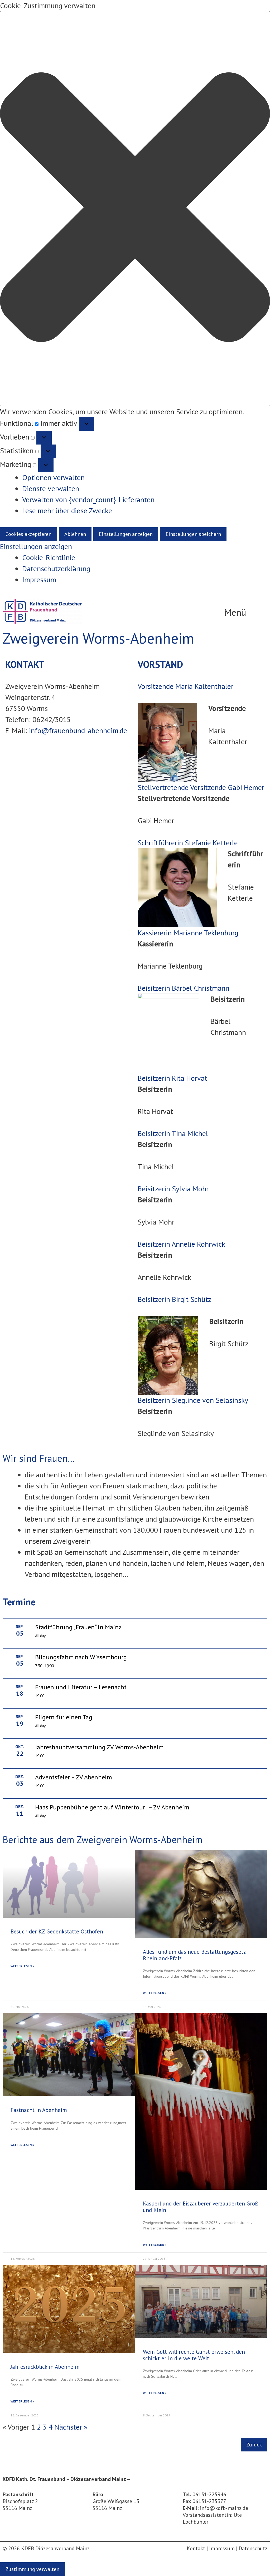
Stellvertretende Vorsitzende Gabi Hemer (201, 787)
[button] (135, 209)
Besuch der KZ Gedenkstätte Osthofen (57, 1931)
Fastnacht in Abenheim (39, 2110)
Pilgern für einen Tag (64, 1717)
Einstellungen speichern (193, 534)
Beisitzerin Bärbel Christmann (184, 988)
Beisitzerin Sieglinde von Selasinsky (193, 1400)
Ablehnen (75, 534)
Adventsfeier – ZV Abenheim (74, 1777)
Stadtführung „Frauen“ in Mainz (78, 1627)
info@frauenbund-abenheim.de (78, 730)
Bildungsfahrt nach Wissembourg (81, 1657)
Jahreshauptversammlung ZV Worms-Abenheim (99, 1747)
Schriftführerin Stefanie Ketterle (188, 843)
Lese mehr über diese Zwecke (67, 510)
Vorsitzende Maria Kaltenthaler (185, 686)
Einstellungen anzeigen (126, 534)
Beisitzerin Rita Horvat (172, 1078)
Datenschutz (253, 2548)
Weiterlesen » (22, 1966)
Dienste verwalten (51, 488)
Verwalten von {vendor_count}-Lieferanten (88, 499)
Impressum (39, 579)
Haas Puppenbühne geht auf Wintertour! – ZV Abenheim (112, 1807)
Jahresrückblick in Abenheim (45, 2367)
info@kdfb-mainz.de (224, 2508)
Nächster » (71, 2427)
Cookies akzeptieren (28, 534)
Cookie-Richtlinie (49, 557)
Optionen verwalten (53, 477)
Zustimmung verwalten (32, 2569)
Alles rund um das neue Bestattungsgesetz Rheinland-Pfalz (194, 1955)
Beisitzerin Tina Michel (173, 1133)
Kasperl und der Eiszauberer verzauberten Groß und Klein (201, 2207)
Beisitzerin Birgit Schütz (174, 1299)
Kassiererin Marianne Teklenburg (188, 933)
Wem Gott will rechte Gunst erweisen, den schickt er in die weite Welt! (194, 2355)
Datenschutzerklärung (56, 568)
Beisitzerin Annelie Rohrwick (181, 1244)
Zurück (254, 2445)
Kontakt (196, 2548)
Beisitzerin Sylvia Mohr (173, 1189)
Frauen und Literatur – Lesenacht (81, 1687)
